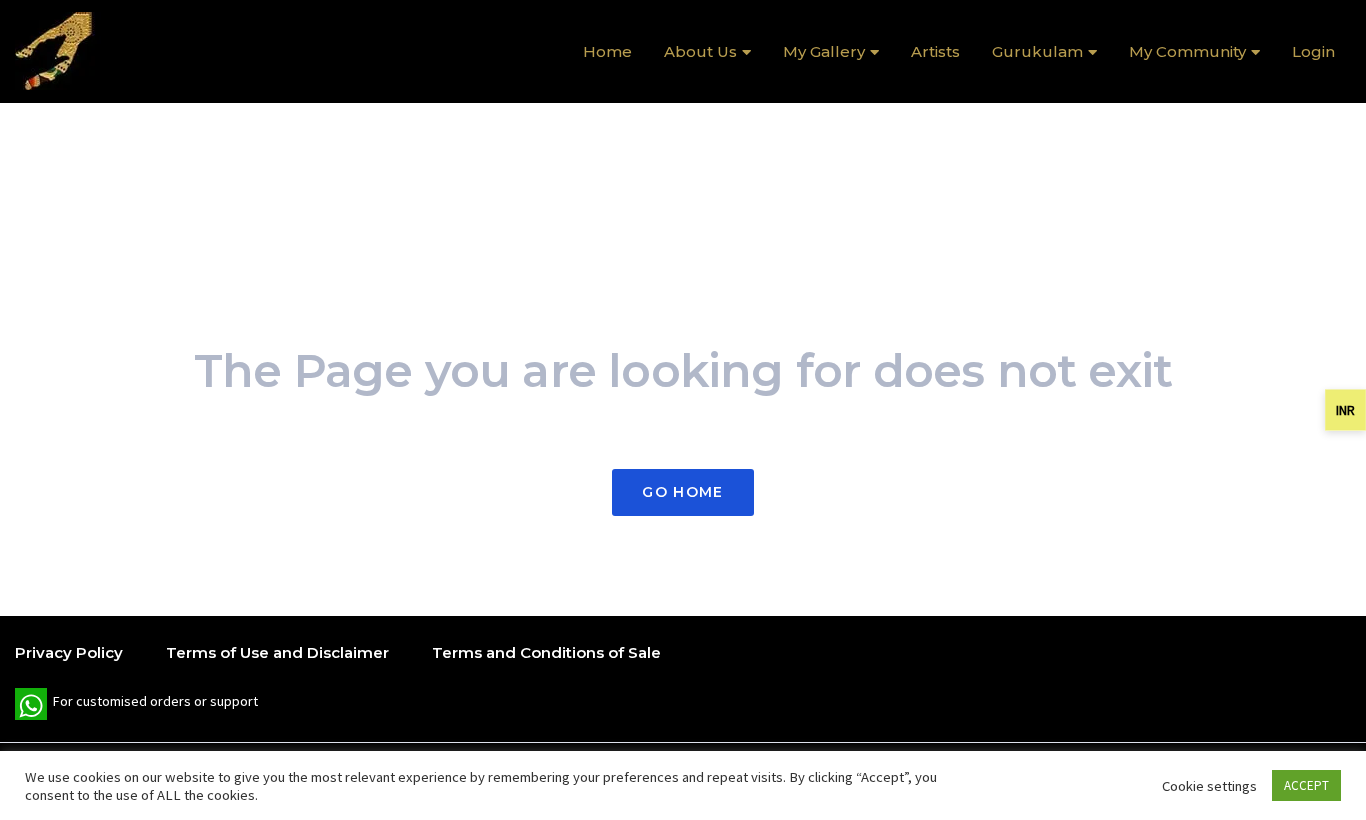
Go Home (682, 492)
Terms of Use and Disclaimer (277, 652)
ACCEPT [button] (1306, 785)
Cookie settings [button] (1209, 786)
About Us (700, 51)
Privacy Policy (69, 652)
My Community (1187, 51)
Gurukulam (1037, 51)
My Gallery (824, 51)
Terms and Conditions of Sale (546, 652)
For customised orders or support (136, 706)
